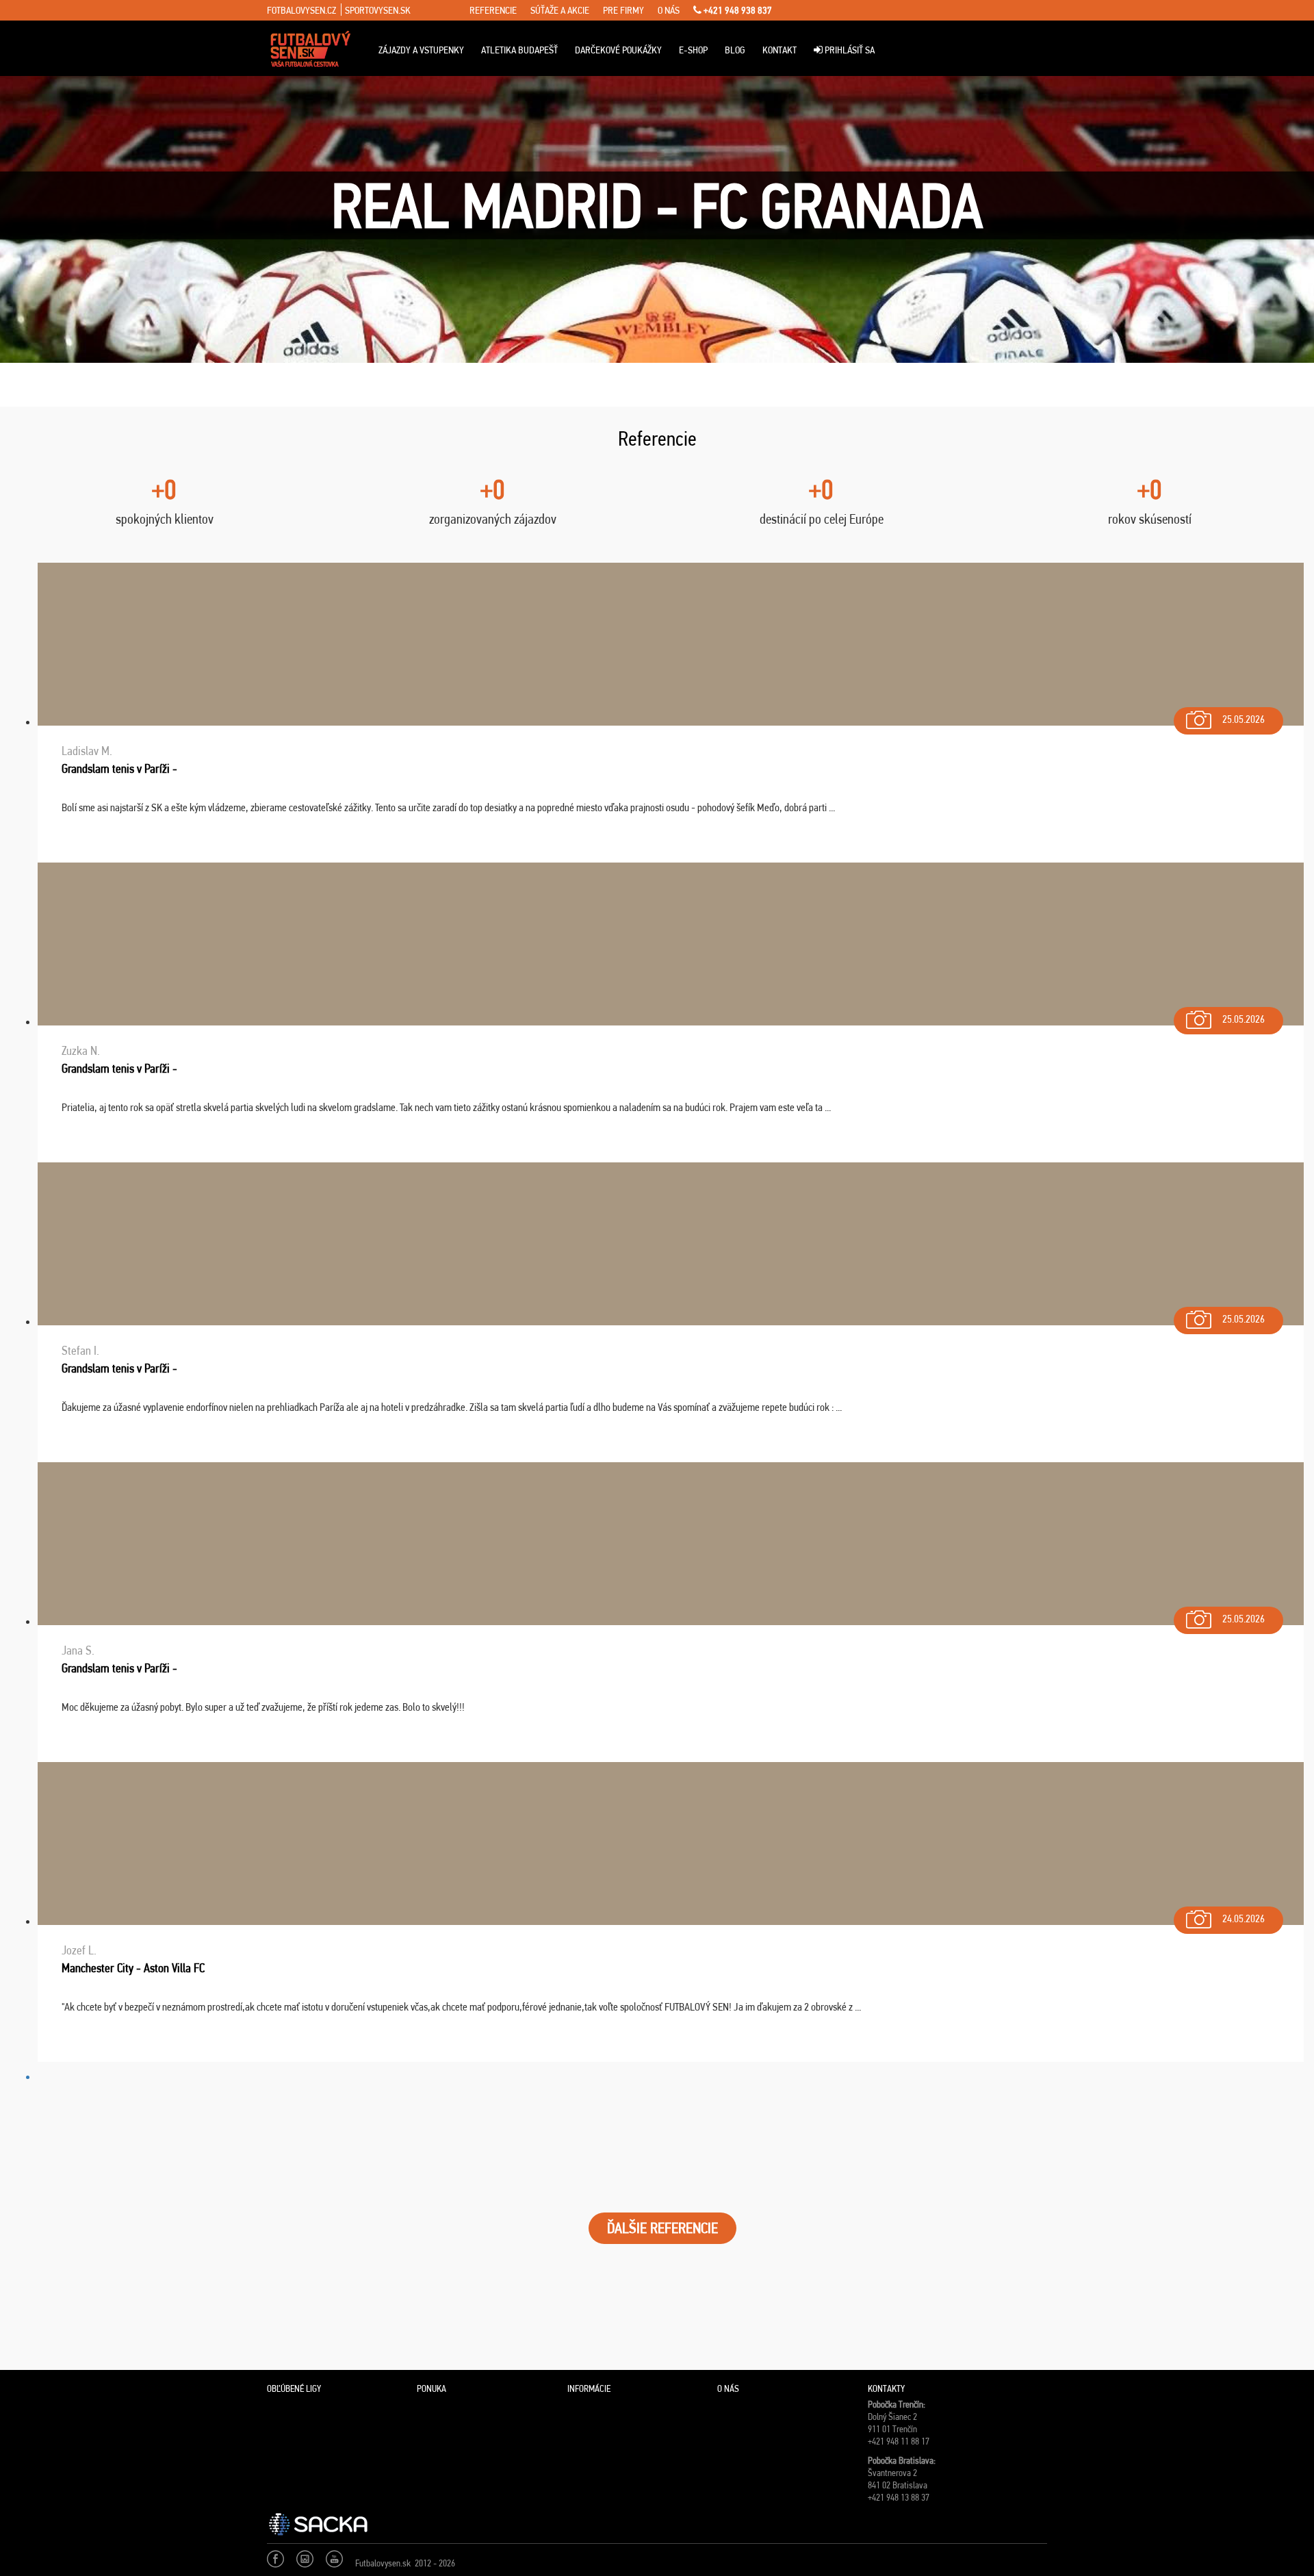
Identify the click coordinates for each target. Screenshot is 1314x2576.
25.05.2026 (1244, 719)
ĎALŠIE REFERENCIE (662, 2228)
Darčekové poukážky (618, 50)
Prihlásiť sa (849, 50)
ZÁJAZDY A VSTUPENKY (421, 50)
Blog (735, 50)
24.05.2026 (1244, 1918)
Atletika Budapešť (519, 50)
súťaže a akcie (560, 10)
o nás (669, 10)
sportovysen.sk (378, 10)
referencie (493, 10)
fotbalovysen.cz (301, 10)
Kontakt (780, 50)
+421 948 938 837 (737, 10)
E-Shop (693, 50)
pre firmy (623, 10)
